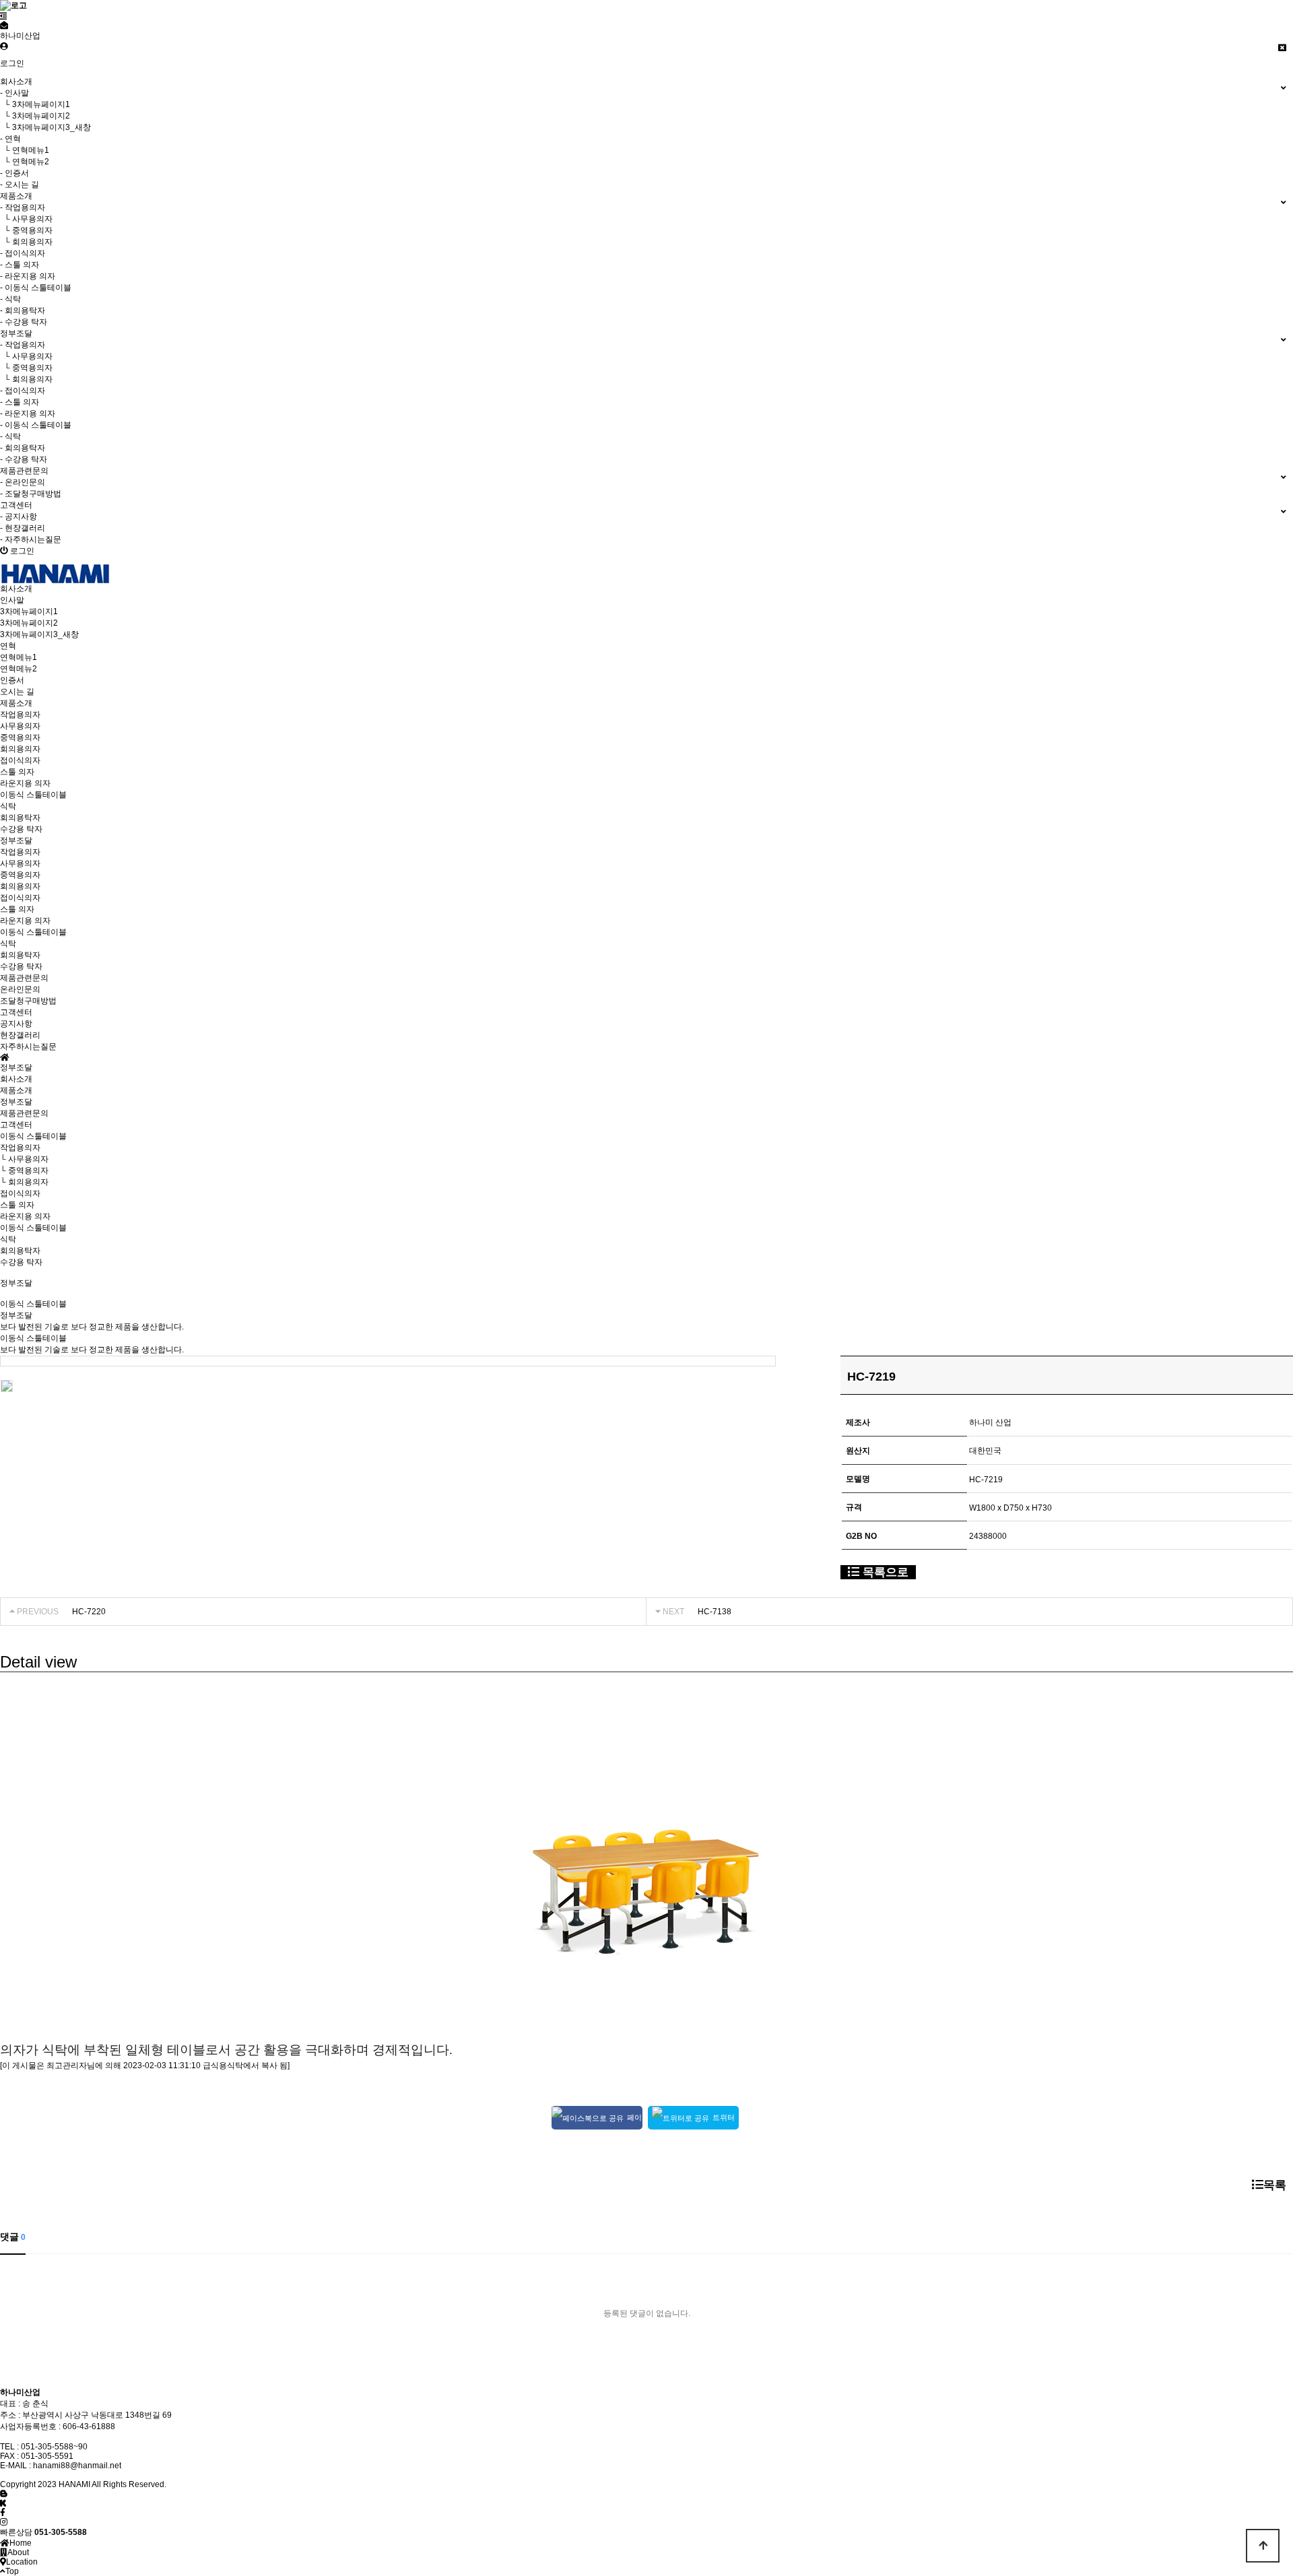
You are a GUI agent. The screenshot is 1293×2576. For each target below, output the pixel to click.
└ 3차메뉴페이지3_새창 (45, 127)
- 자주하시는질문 (31, 539)
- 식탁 (10, 299)
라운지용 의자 (25, 783)
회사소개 (16, 1079)
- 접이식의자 (23, 253)
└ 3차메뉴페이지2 (35, 116)
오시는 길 (17, 692)
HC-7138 (715, 1612)
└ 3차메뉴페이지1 (35, 104)
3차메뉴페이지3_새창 (39, 634)
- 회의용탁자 (23, 310)
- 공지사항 (19, 517)
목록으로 (884, 1572)
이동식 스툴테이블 (33, 795)
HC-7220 (89, 1612)
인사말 (12, 600)
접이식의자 (20, 760)
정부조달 (16, 1102)
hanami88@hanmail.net (77, 2466)
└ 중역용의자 (26, 230)
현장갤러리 (20, 1035)
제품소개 (16, 1090)
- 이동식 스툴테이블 (36, 288)
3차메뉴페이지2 (29, 623)
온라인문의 (20, 989)
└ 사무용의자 (26, 219)
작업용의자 (20, 715)
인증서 (12, 680)
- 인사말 (14, 93)
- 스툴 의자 (20, 265)
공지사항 (16, 1024)
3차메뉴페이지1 (29, 612)
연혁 (8, 646)
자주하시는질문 (28, 1047)
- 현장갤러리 (23, 528)
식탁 (8, 806)
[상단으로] (1263, 2546)
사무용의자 (20, 726)
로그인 (12, 63)
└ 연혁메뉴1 (25, 150)
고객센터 (16, 1125)
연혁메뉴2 (19, 669)
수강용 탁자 (21, 829)
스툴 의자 (17, 772)
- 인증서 (14, 173)
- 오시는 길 (20, 185)
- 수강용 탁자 (24, 322)
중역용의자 (20, 737)
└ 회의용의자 (26, 242)
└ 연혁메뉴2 (25, 162)
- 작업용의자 (23, 207)
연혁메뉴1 (19, 657)
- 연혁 (10, 139)
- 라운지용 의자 (28, 276)
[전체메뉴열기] (4, 16)
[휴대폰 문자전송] (4, 26)
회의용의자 (20, 749)
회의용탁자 (20, 818)
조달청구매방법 (28, 1001)
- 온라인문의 (23, 482)
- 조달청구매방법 (31, 494)
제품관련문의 (24, 1113)
